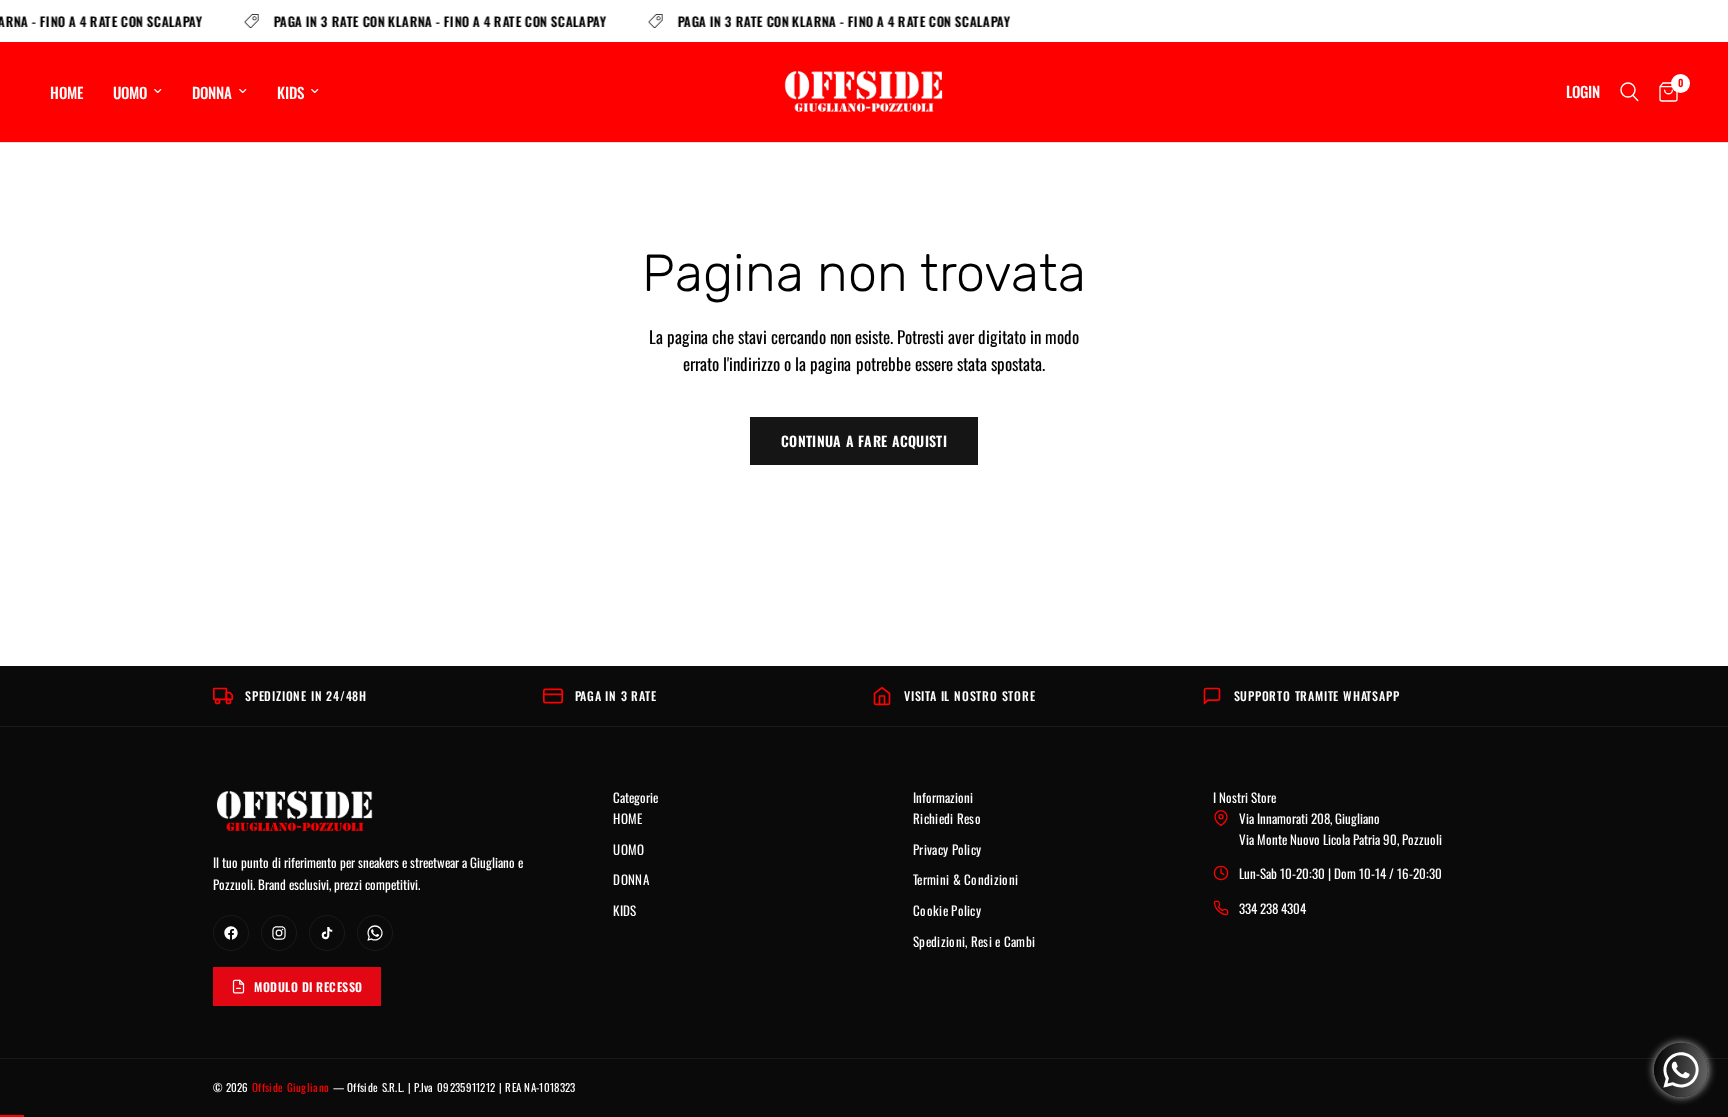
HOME (66, 92)
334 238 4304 (1272, 908)
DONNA (212, 92)
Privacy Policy (947, 849)
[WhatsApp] (375, 933)
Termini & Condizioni (965, 879)
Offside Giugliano (290, 1087)
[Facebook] (231, 933)
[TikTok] (327, 933)
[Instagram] (279, 933)
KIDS (290, 92)
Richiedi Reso (947, 818)
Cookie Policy (947, 910)
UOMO (130, 92)
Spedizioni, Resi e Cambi (974, 941)
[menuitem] (74, 92)
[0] (1663, 92)
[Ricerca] (1629, 92)
